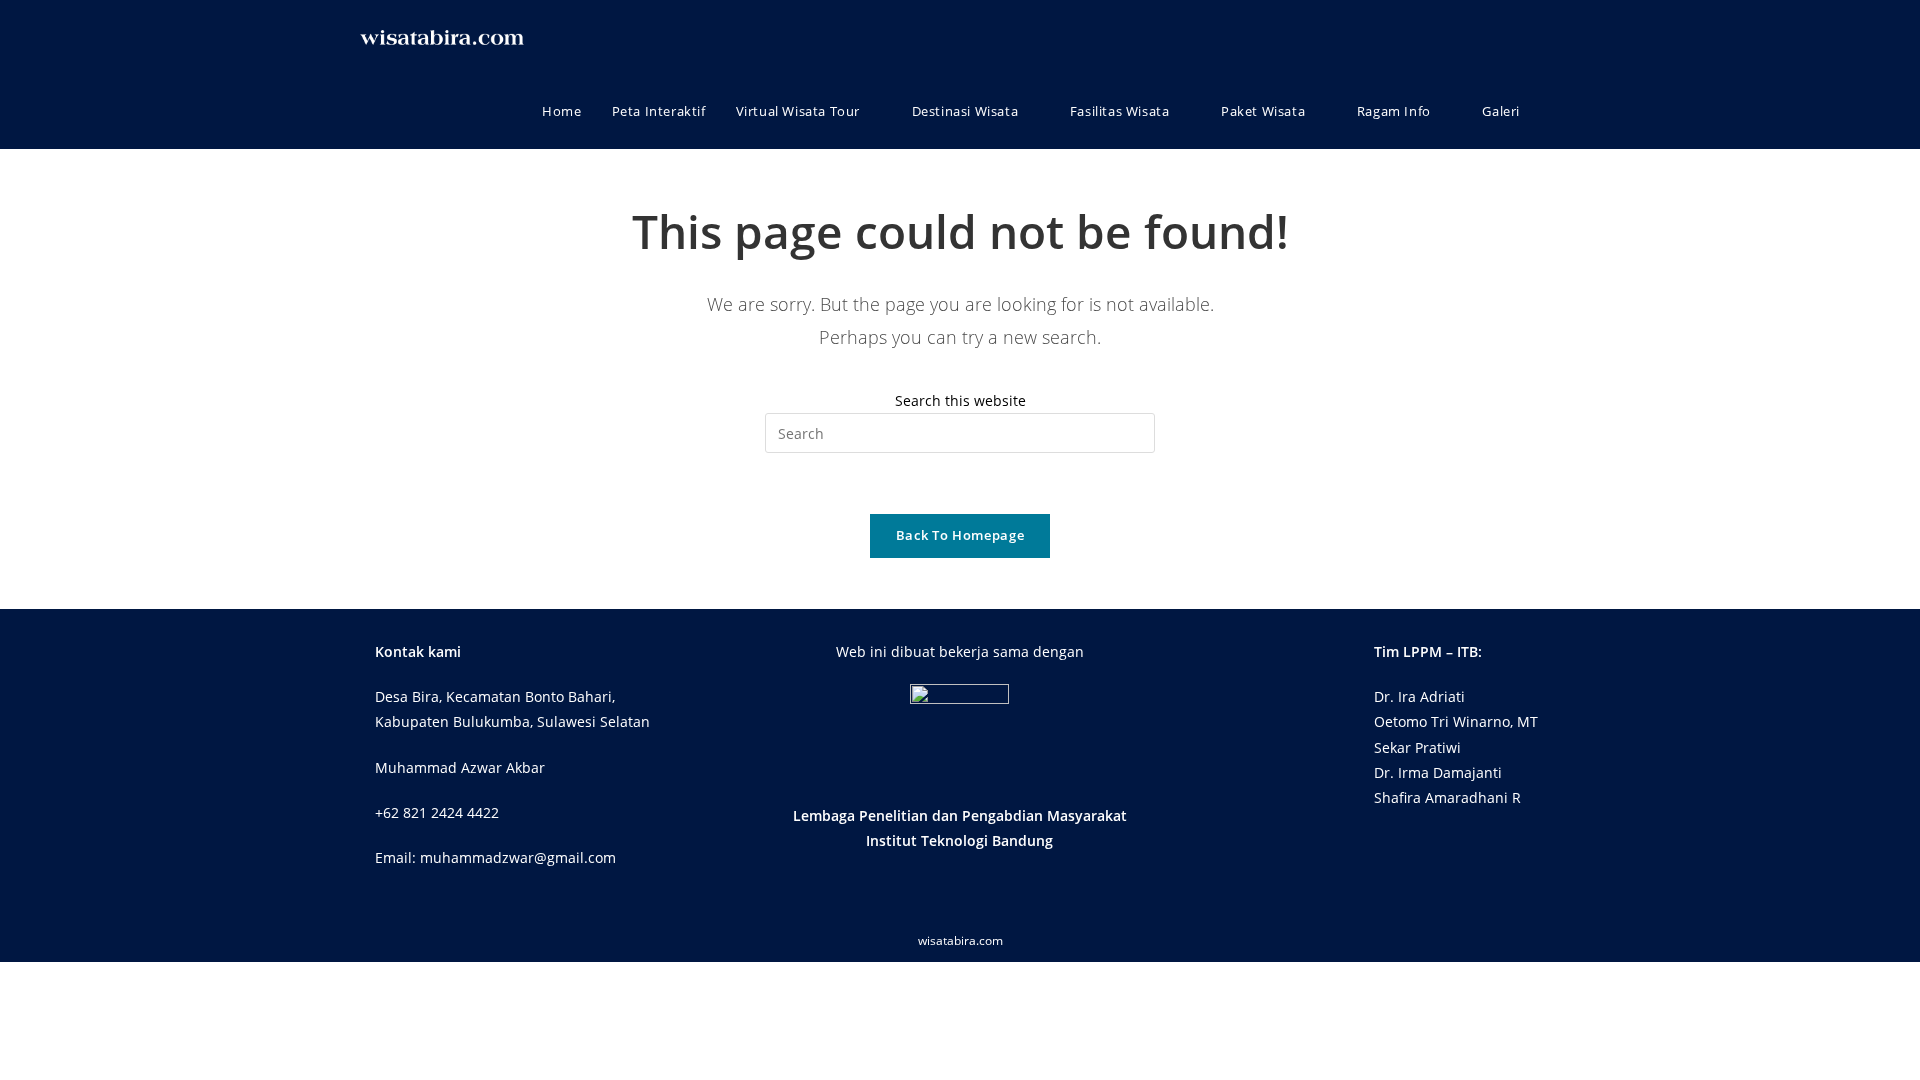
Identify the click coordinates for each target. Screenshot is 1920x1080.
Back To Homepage (960, 535)
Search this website (960, 400)
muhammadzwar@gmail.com (518, 857)
